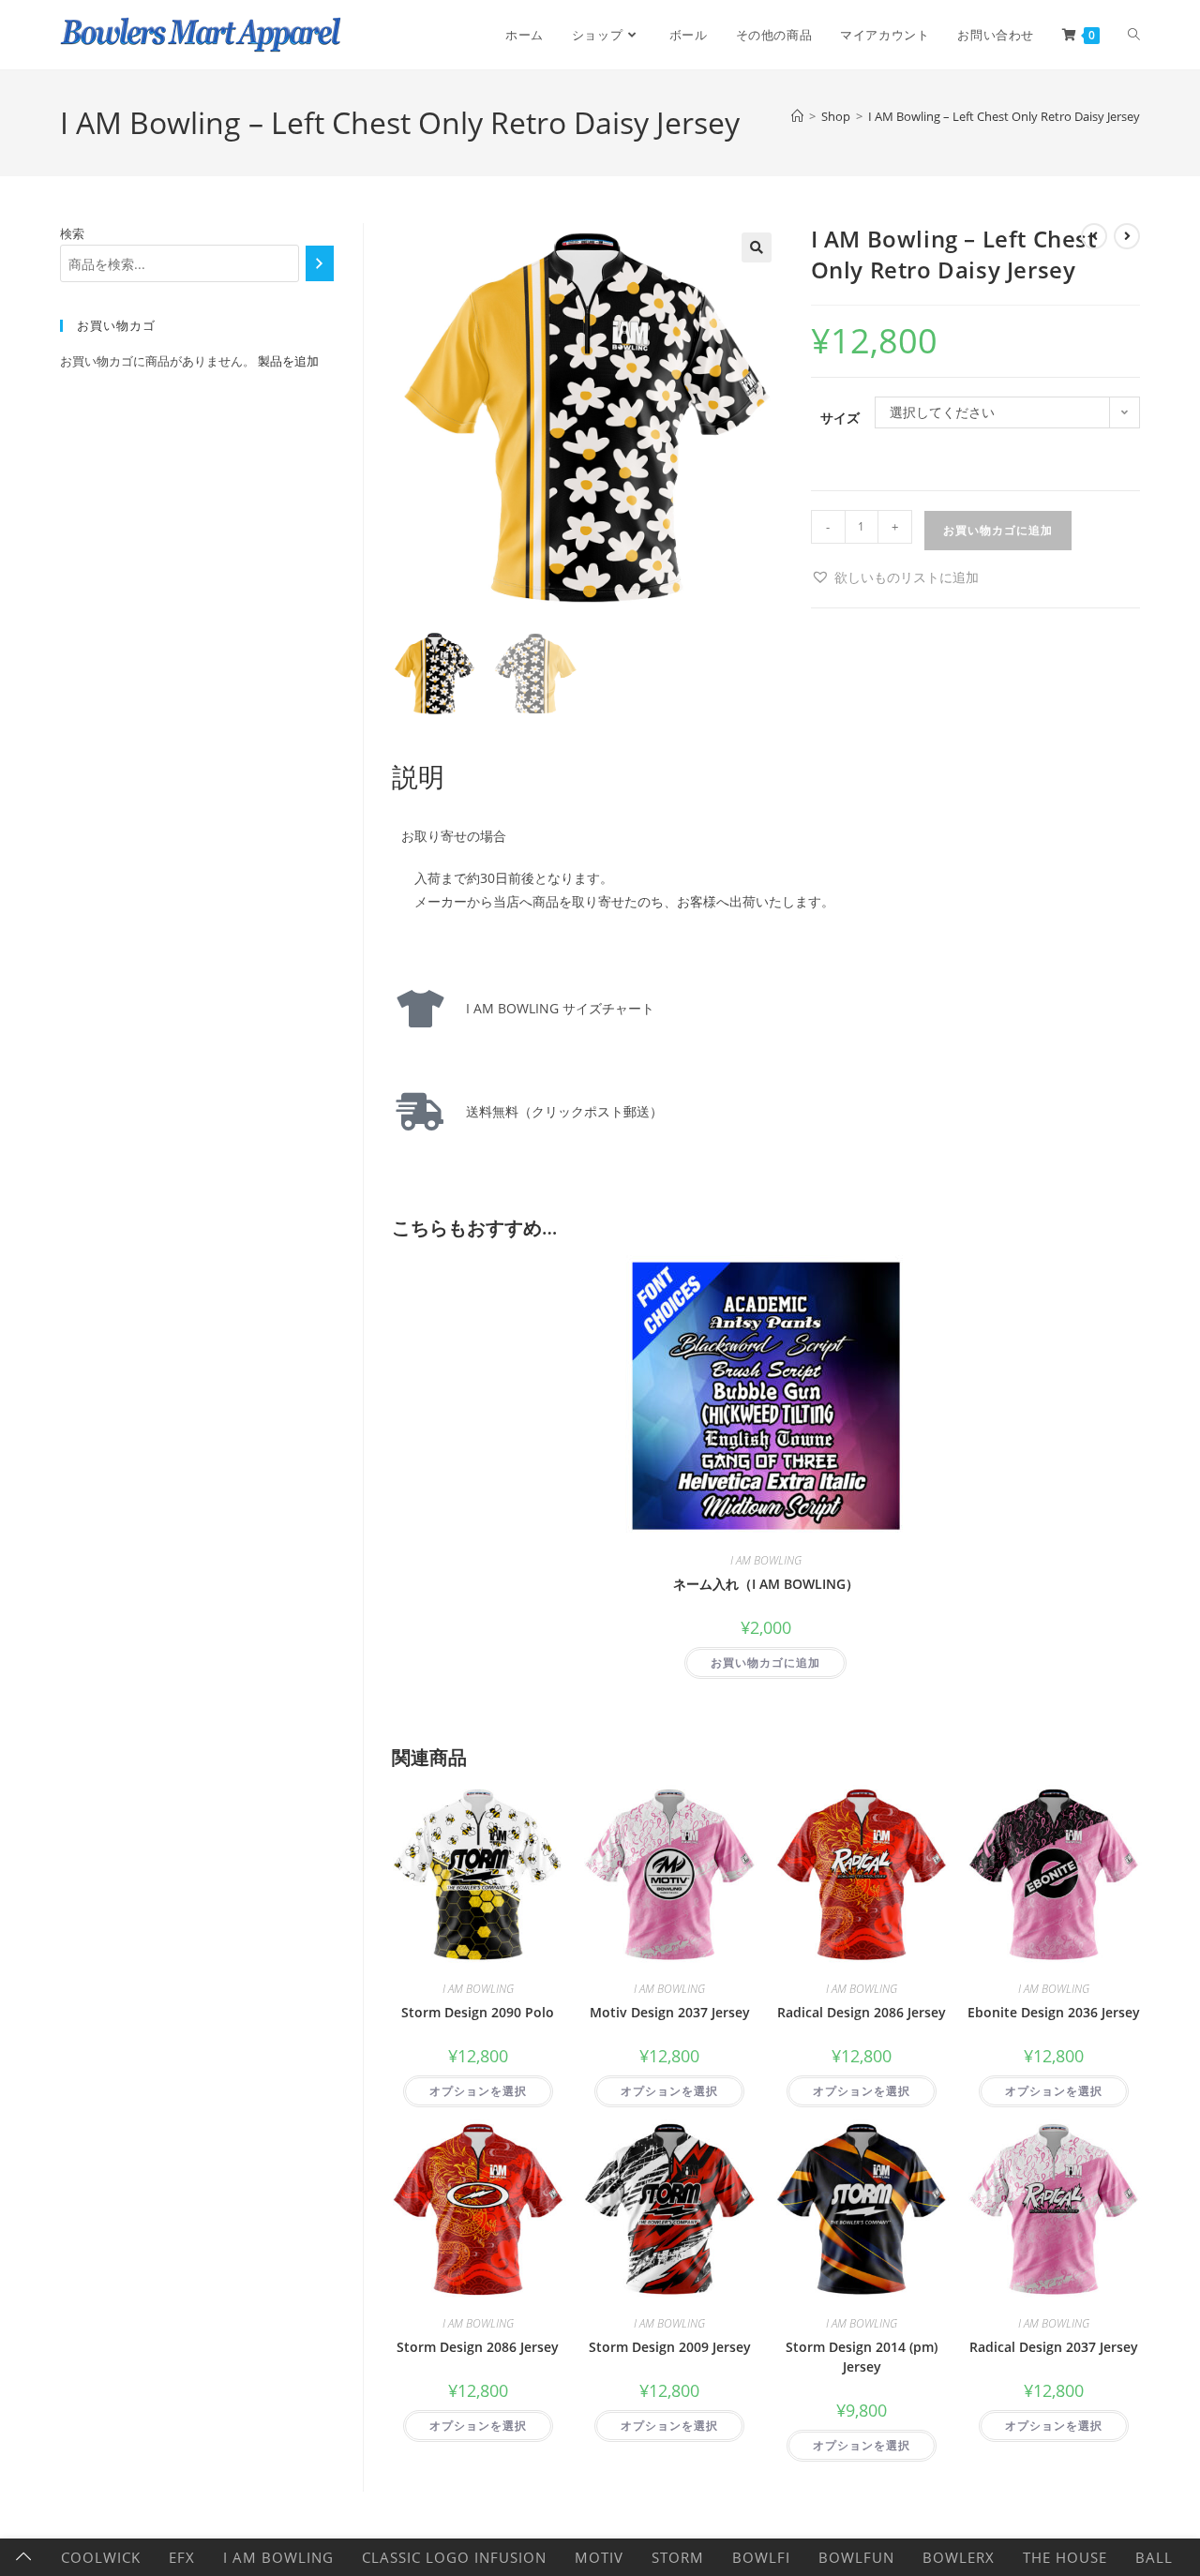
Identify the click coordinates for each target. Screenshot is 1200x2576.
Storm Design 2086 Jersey (478, 2347)
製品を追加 (288, 361)
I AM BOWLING (766, 1560)
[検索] (319, 263)
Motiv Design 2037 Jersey (670, 2012)
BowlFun (856, 2557)
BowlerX (959, 2557)
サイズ (840, 418)
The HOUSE (1065, 2557)
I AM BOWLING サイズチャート (554, 1008)
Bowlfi (761, 2557)
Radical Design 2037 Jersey (1054, 2347)
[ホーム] (797, 116)
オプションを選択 (478, 2091)
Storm (678, 2557)
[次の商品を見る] (1127, 236)
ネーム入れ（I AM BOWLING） (766, 1584)
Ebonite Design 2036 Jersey (1054, 2012)
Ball (1154, 2557)
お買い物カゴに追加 (998, 530)
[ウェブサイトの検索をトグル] (1134, 35)
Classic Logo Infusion (454, 2557)
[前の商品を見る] (1094, 236)
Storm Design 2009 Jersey (670, 2347)
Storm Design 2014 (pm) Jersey (862, 2357)
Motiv (599, 2557)
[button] (757, 247)
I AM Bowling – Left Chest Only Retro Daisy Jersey (1004, 116)
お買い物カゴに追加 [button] (765, 1662)
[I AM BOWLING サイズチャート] (420, 1009)
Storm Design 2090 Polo (478, 2012)
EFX (182, 2557)
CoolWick (101, 2557)
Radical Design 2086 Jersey (862, 2012)
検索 (72, 233)
